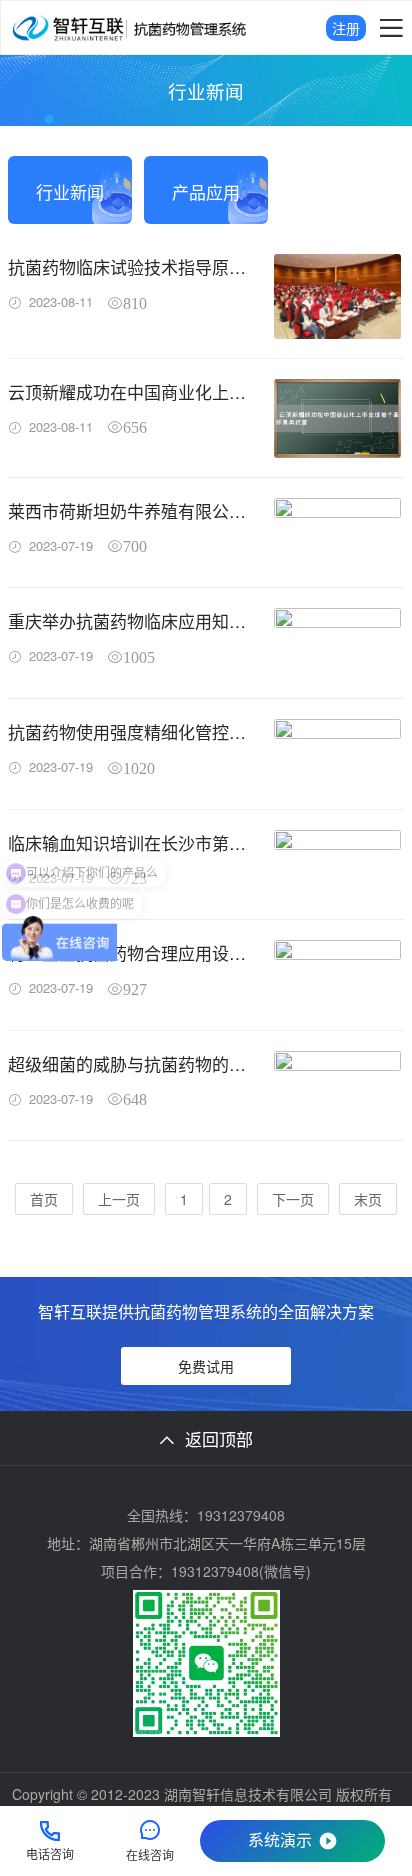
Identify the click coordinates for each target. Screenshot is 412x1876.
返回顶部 (219, 1438)
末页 (368, 1199)
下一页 (293, 1199)
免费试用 (206, 1366)
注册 (346, 28)
